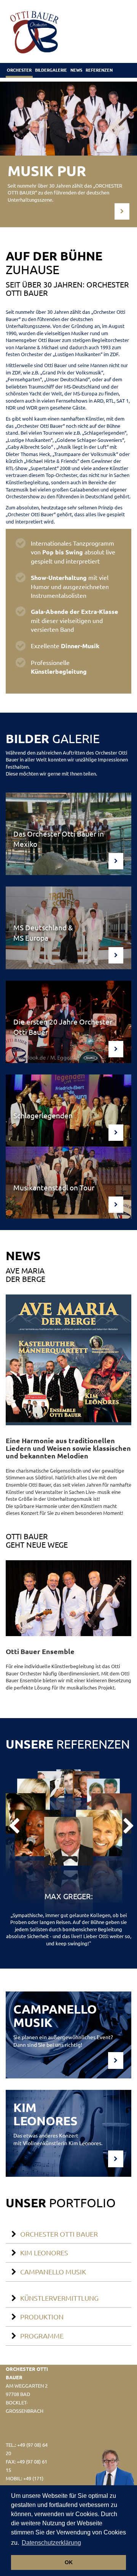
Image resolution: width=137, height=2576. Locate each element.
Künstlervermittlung (59, 2298)
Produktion (42, 2317)
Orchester (19, 70)
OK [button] (69, 2562)
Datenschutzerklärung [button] (51, 2543)
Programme (42, 2336)
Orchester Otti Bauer (59, 2234)
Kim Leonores (44, 2252)
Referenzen (99, 70)
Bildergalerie (51, 70)
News (76, 70)
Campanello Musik (53, 2272)
